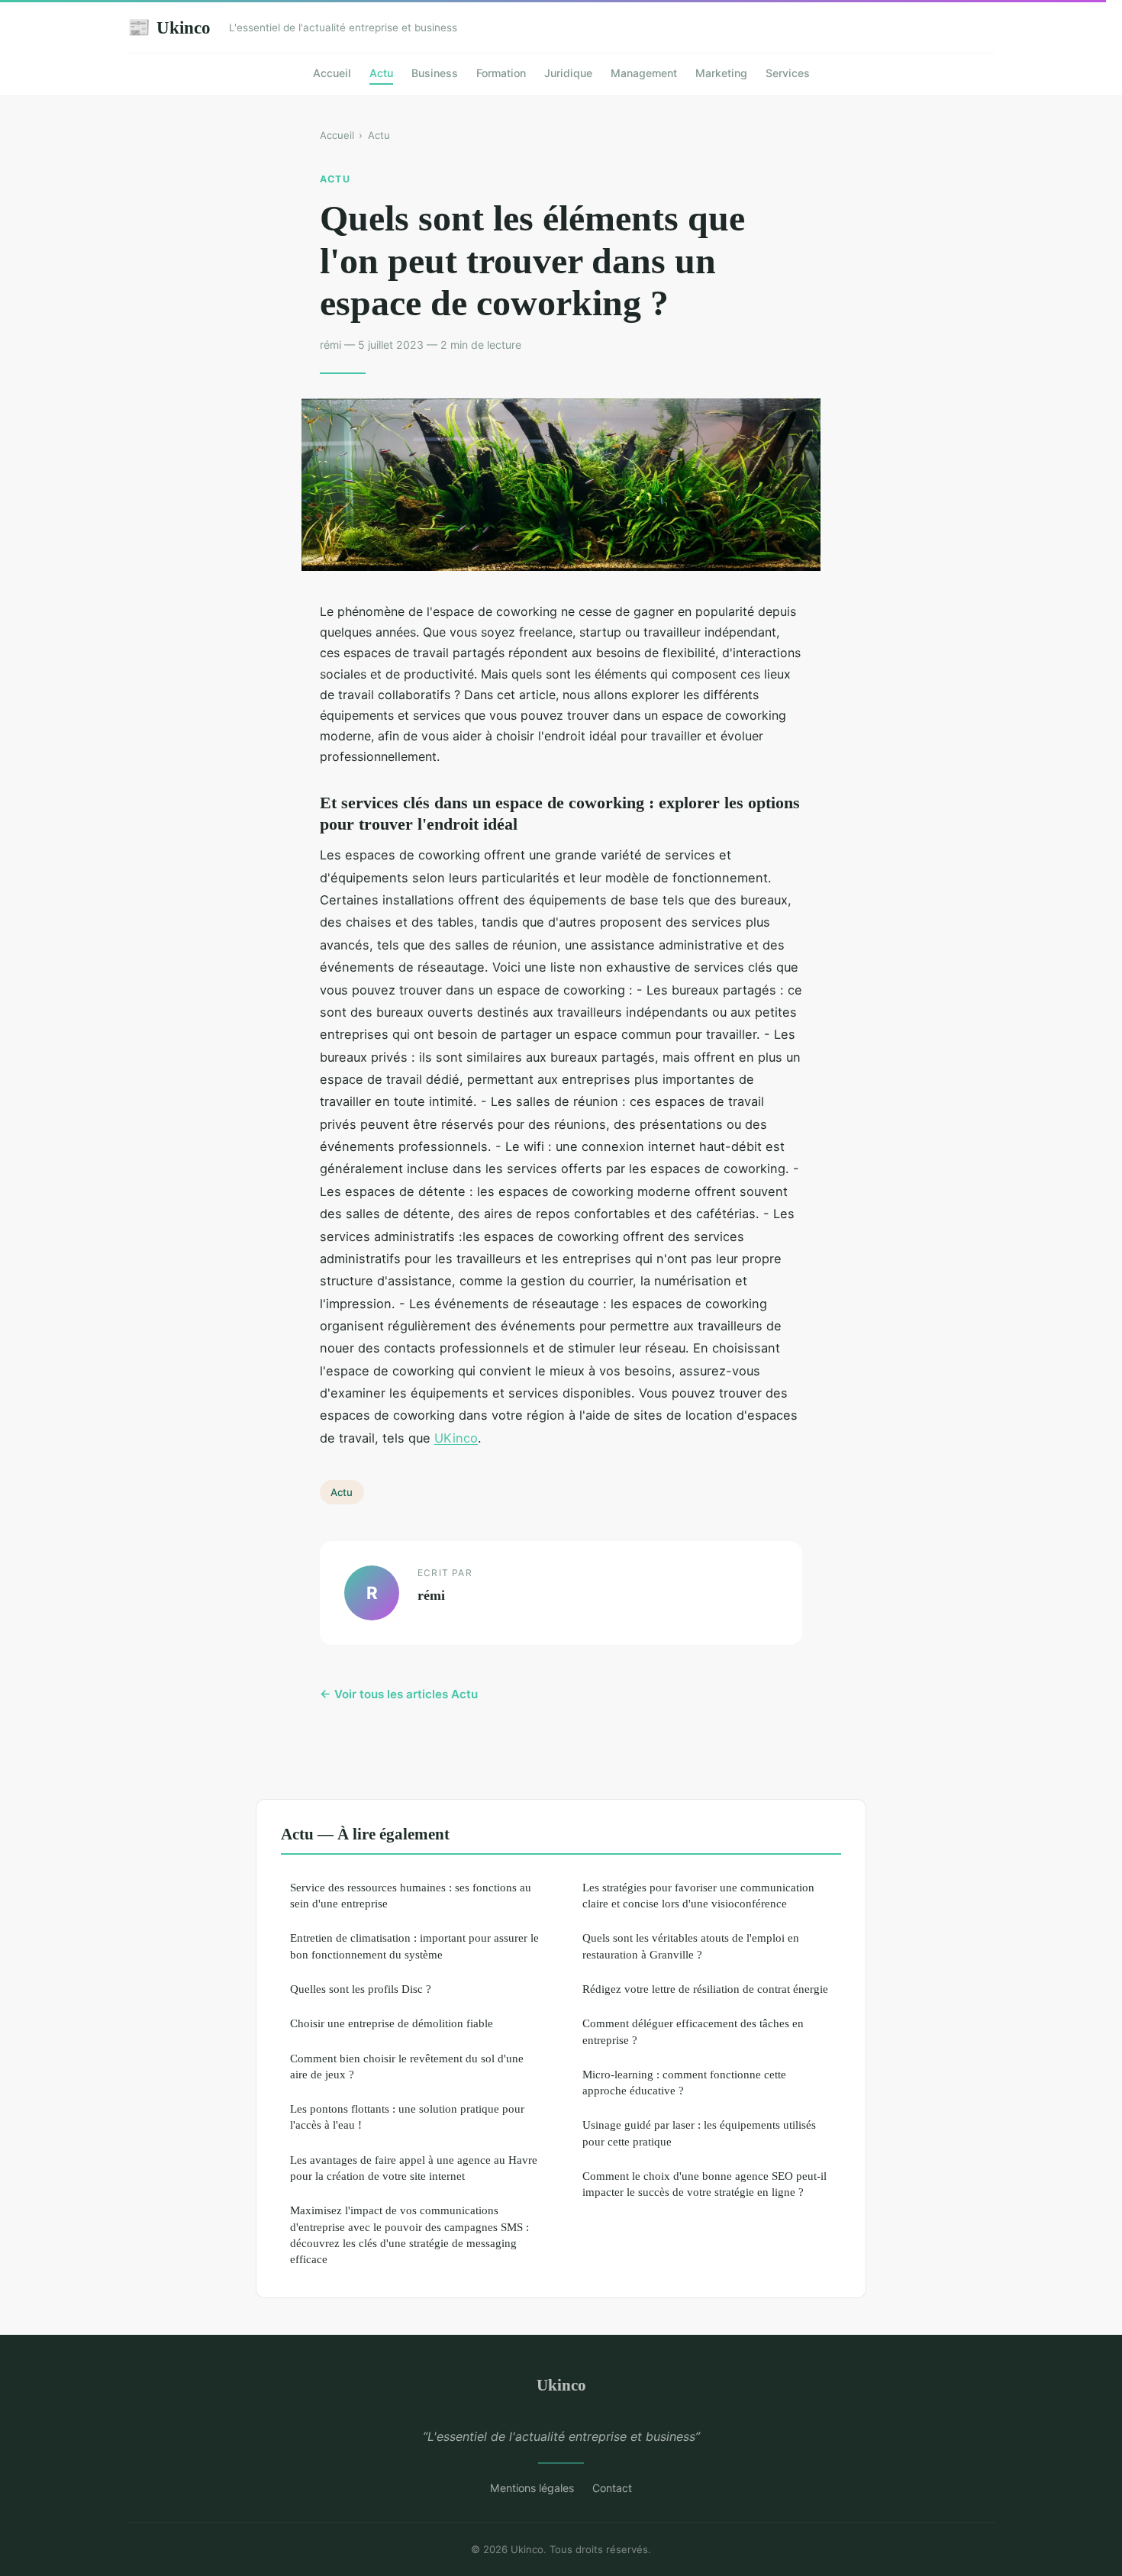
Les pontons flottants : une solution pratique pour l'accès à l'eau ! (407, 2117)
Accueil (332, 73)
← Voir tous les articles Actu (399, 1694)
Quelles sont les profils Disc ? (361, 1989)
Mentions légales (532, 2488)
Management (644, 73)
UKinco (456, 1438)
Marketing (721, 73)
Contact (612, 2488)
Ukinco (169, 27)
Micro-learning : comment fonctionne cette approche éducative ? (684, 2082)
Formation (501, 73)
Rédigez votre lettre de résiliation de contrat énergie (705, 1989)
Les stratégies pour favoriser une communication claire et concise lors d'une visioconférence (698, 1895)
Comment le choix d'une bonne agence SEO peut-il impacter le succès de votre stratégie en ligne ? (704, 2184)
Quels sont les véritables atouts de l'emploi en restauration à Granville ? (691, 1946)
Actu (381, 73)
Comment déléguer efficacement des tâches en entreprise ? (693, 2031)
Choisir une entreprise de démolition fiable (392, 2023)
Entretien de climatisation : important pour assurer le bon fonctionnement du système (414, 1946)
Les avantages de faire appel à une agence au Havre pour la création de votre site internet (414, 2168)
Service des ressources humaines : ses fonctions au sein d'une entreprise (411, 1895)
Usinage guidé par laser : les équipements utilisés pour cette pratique (699, 2133)
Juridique (568, 73)
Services (788, 73)
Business (435, 73)
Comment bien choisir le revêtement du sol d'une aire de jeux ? (407, 2066)
